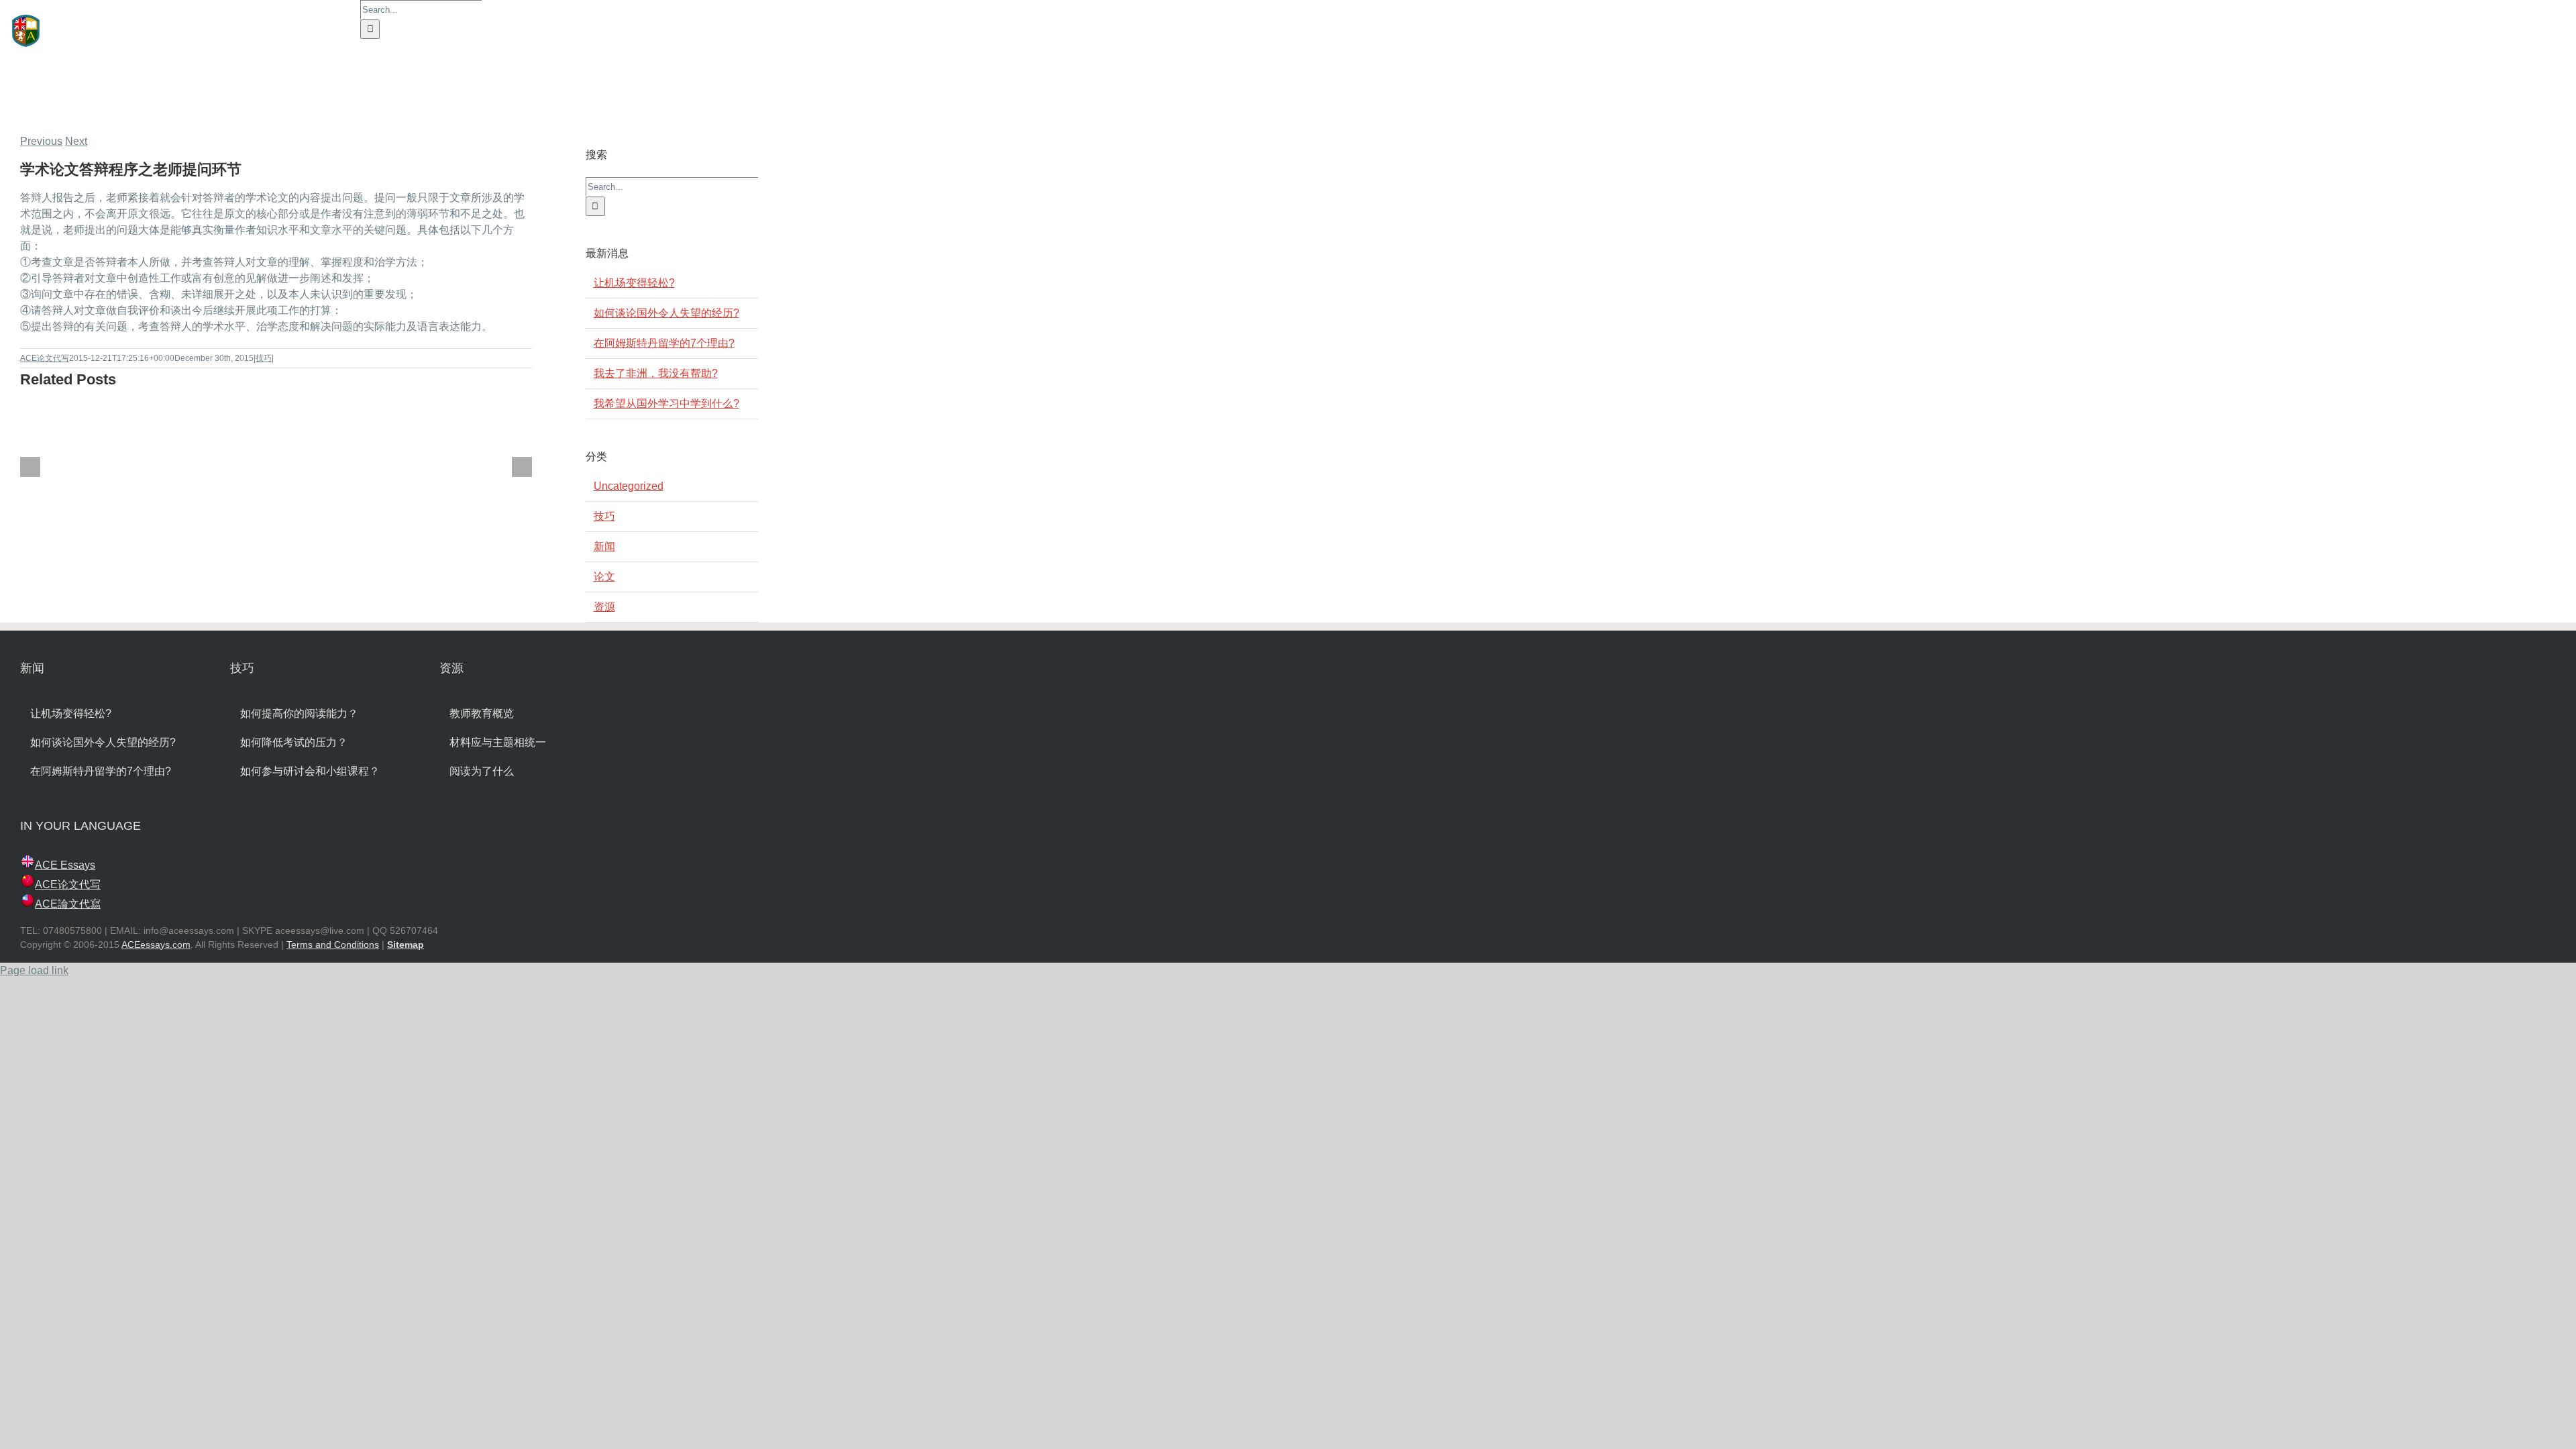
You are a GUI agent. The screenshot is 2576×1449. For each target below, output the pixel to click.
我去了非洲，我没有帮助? (656, 373)
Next (76, 141)
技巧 (264, 358)
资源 (604, 607)
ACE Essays (65, 865)
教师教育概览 (482, 713)
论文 (604, 577)
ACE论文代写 (45, 358)
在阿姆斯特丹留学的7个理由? (664, 343)
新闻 (604, 546)
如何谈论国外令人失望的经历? (666, 313)
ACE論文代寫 (68, 904)
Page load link (34, 970)
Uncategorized (629, 486)
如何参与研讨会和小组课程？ (310, 771)
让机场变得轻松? (634, 283)
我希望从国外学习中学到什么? (666, 404)
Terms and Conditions (333, 945)
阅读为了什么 (482, 771)
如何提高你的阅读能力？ (299, 713)
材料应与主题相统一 (498, 742)
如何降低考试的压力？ (294, 742)
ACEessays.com (156, 945)
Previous (41, 141)
